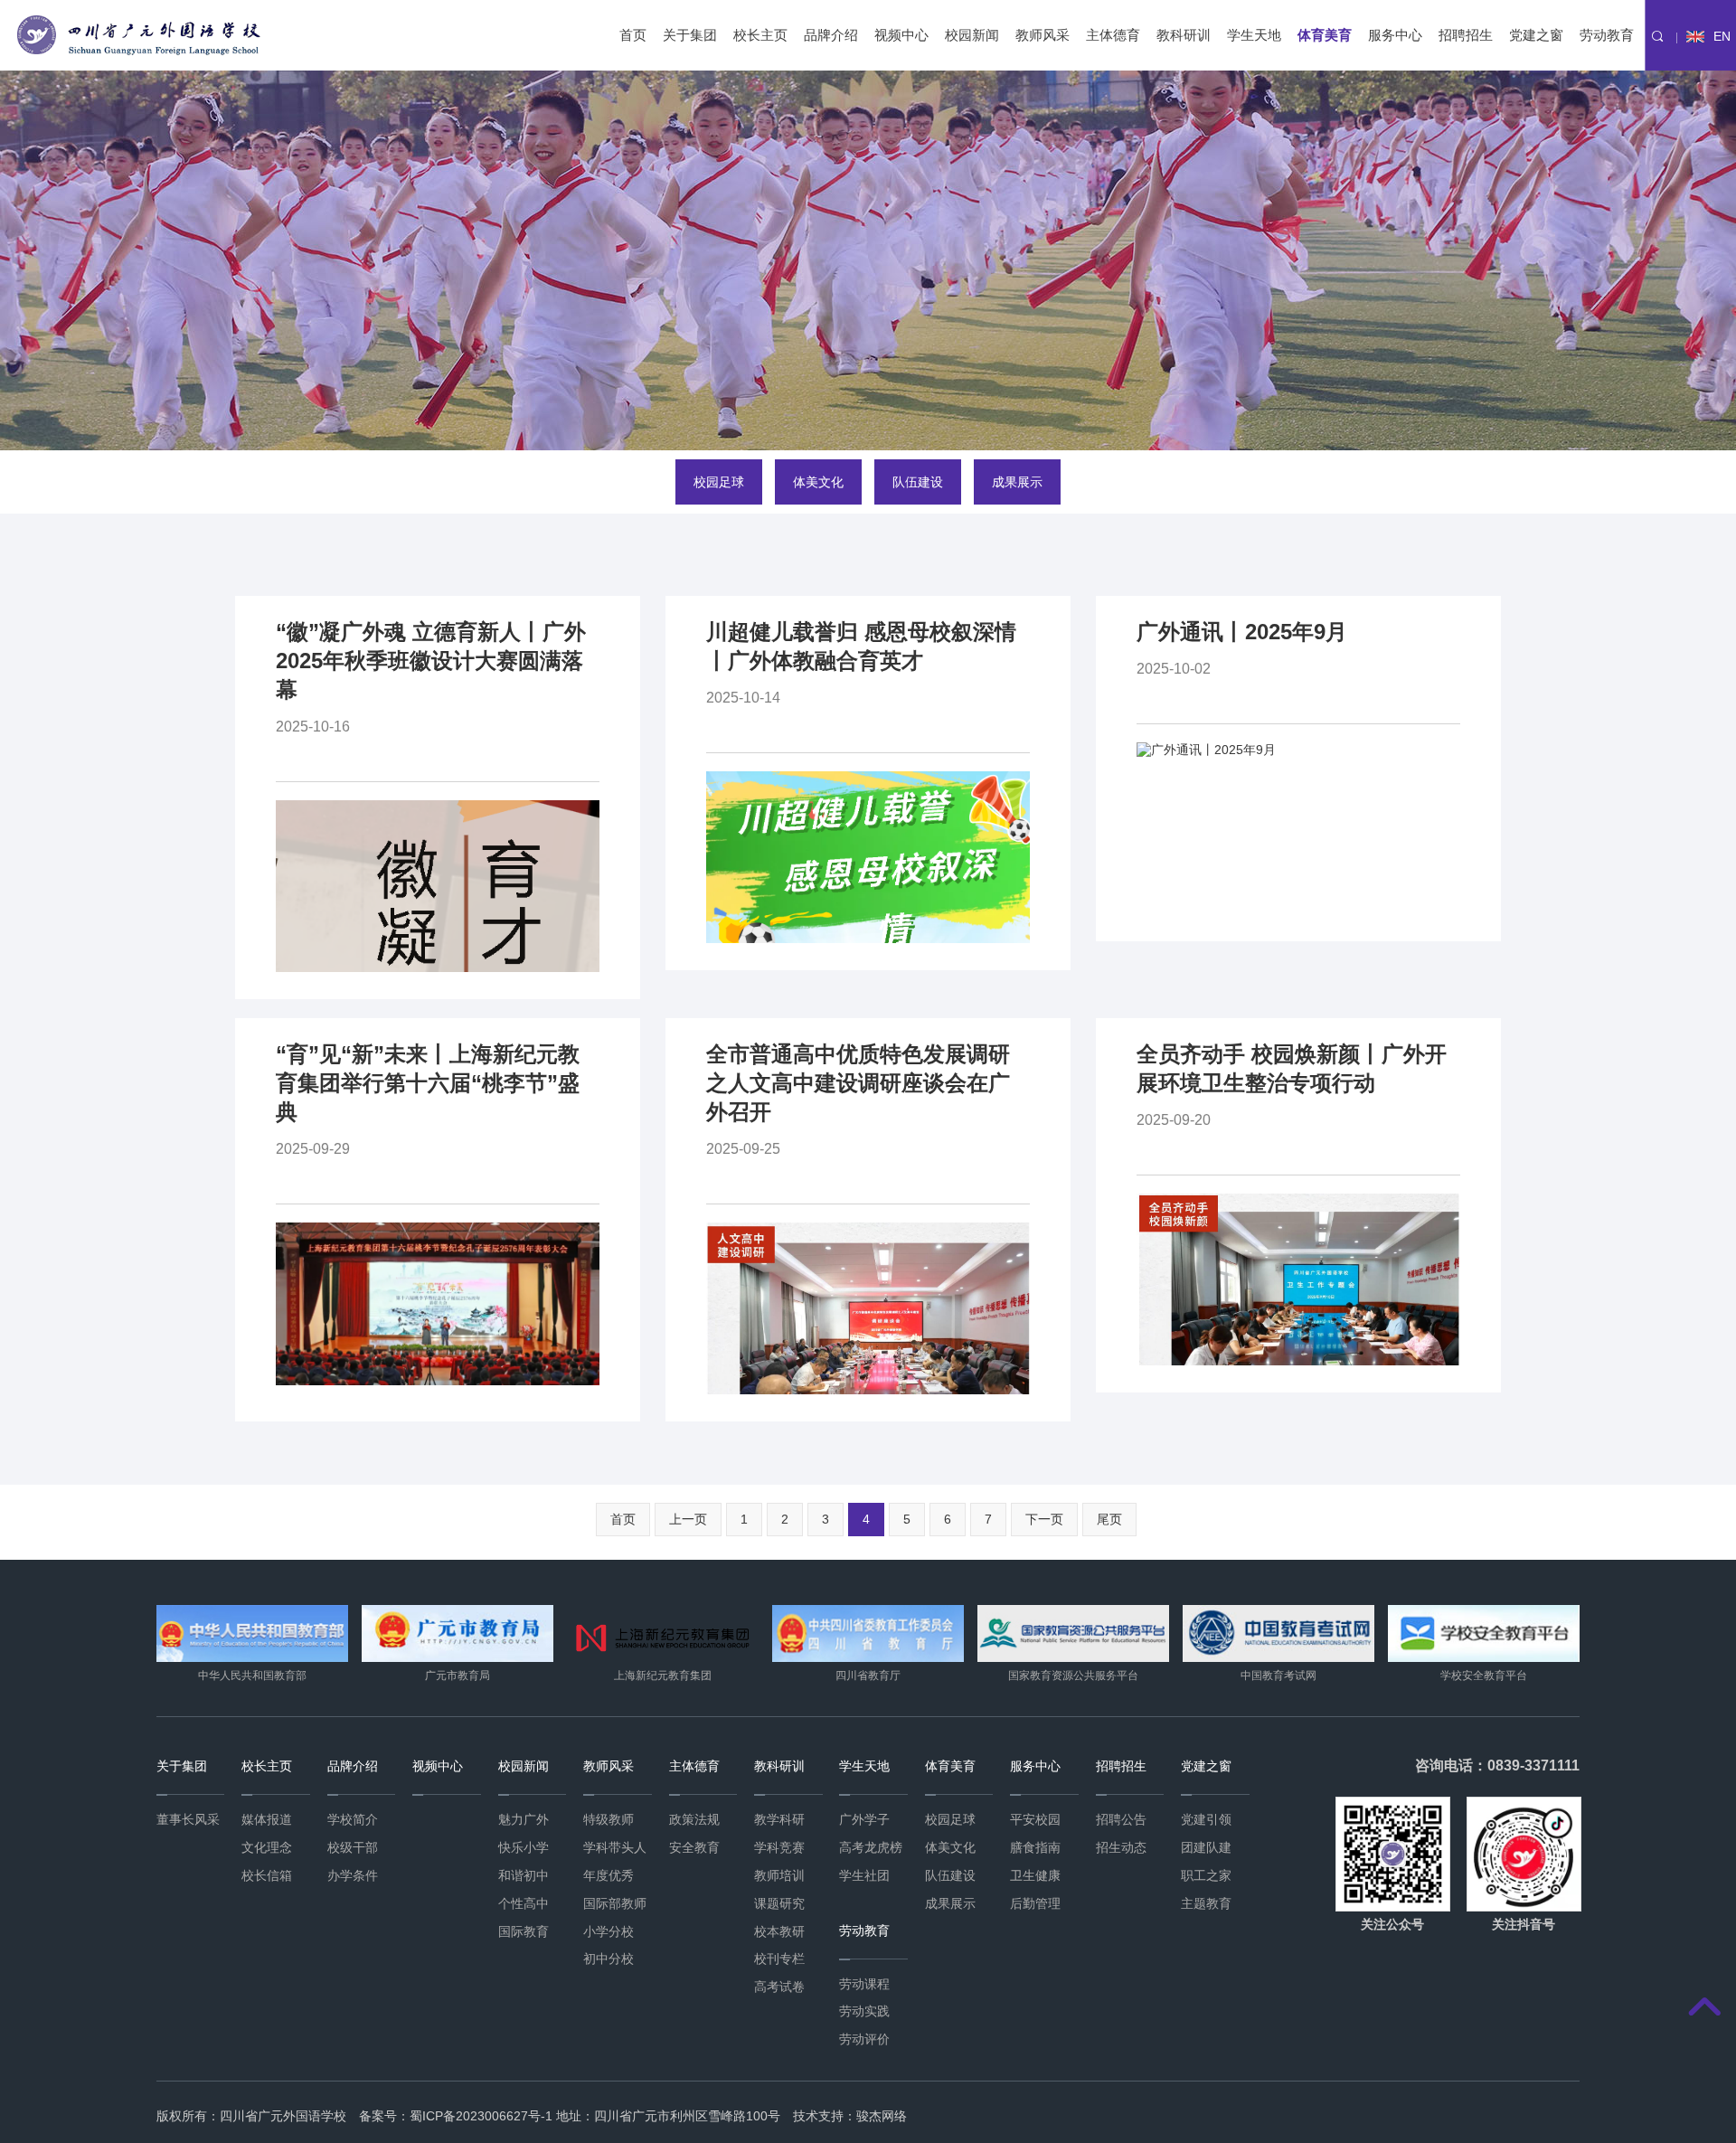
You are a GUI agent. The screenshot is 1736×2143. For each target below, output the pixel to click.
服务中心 (1395, 35)
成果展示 (1017, 482)
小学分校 (609, 1931)
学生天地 (1254, 35)
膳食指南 (1035, 1847)
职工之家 (1206, 1875)
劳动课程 (864, 1984)
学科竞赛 (779, 1847)
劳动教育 (1607, 35)
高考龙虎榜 (871, 1847)
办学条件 (353, 1875)
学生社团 (864, 1875)
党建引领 (1206, 1819)
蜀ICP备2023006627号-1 (481, 2116)
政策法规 (694, 1819)
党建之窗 (1536, 35)
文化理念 (267, 1847)
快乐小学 (524, 1847)
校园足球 (719, 482)
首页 (633, 35)
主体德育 (1113, 35)
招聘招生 (1466, 35)
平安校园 (1035, 1819)
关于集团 (690, 35)
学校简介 (353, 1819)
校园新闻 (972, 35)
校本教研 (779, 1931)
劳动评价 (864, 2039)
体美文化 (818, 482)
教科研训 (1184, 35)
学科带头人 (615, 1847)
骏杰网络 (882, 2116)
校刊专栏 (779, 1959)
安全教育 (694, 1847)
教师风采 (1043, 35)
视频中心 (901, 35)
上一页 (688, 1519)
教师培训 (779, 1875)
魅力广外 (524, 1819)
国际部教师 (615, 1903)
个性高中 (524, 1903)
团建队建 (1206, 1847)
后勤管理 (1035, 1903)
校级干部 (353, 1847)
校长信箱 (267, 1875)
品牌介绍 (831, 35)
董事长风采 (188, 1819)
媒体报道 (267, 1819)
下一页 (1044, 1519)
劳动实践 (864, 2011)
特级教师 (609, 1819)
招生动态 (1121, 1847)
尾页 (1109, 1519)
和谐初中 (524, 1875)
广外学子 (864, 1819)
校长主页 (760, 35)
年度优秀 (609, 1875)
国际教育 (524, 1931)
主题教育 (1206, 1903)
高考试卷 (779, 1987)
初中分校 (609, 1959)
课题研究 (779, 1903)
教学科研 (779, 1819)
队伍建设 (918, 482)
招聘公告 (1121, 1819)
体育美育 (1325, 35)
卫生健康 (1035, 1875)
